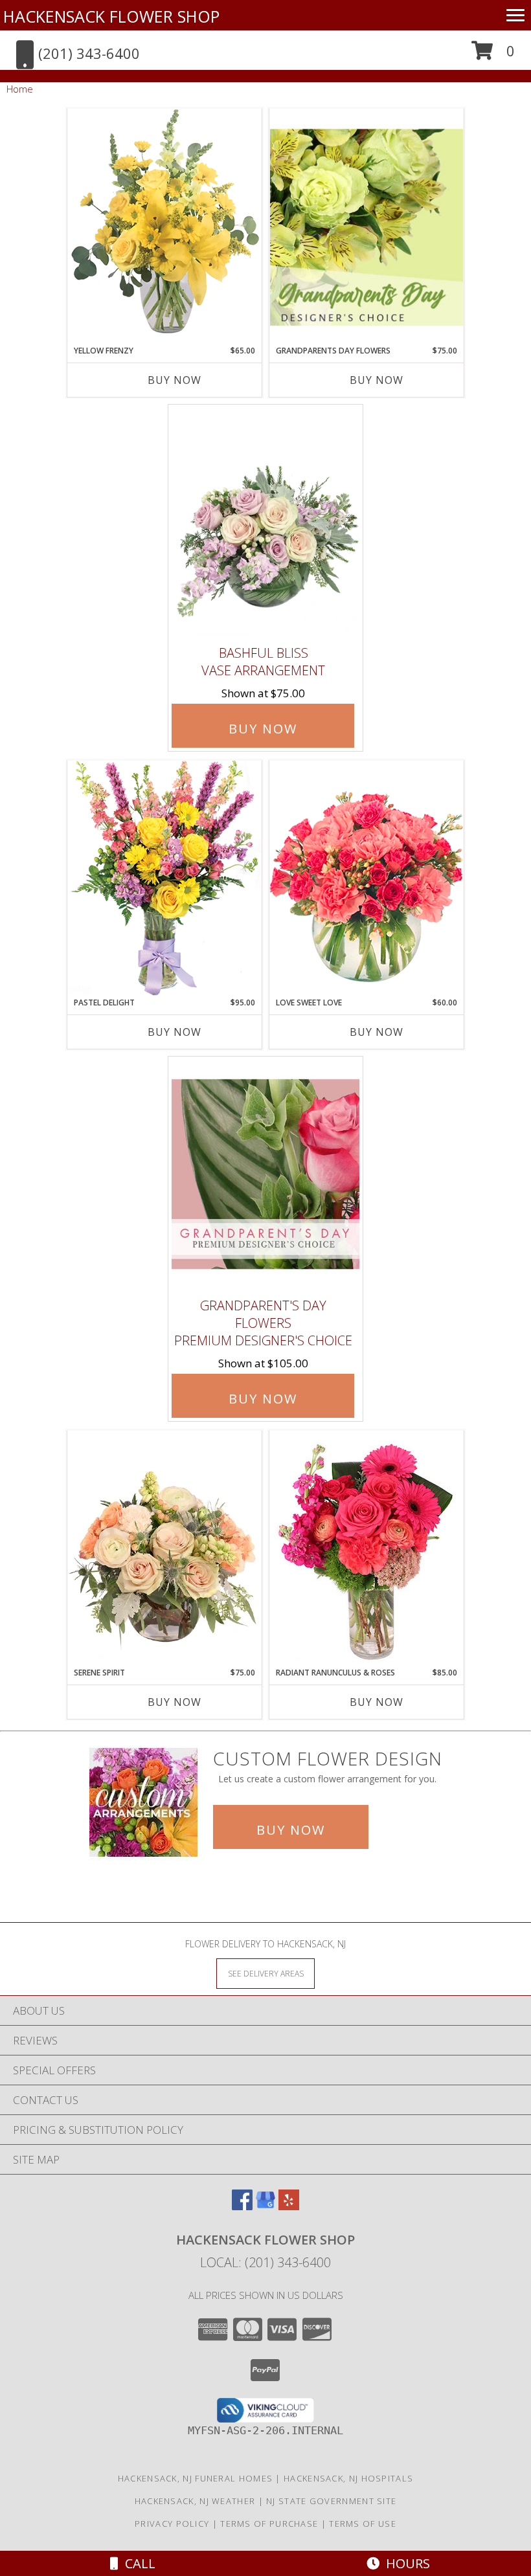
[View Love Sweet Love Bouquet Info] (367, 878)
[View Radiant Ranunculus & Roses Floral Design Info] (367, 1549)
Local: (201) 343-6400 (265, 2262)
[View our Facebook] (242, 2206)
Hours (405, 2563)
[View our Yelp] (289, 2206)
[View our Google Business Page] (265, 2206)
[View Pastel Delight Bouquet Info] (164, 878)
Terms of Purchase (269, 2524)
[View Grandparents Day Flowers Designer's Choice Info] (367, 227)
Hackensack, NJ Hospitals (348, 2478)
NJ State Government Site (331, 2501)
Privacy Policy (172, 2524)
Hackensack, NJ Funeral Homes (195, 2478)
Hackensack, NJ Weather (195, 2501)
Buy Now (175, 380)
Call (137, 2563)
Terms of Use (363, 2524)
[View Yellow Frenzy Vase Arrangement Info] (164, 226)
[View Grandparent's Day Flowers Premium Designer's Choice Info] (265, 1174)
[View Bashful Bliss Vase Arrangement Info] (265, 522)
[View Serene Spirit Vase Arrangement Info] (164, 1549)
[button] (493, 55)
